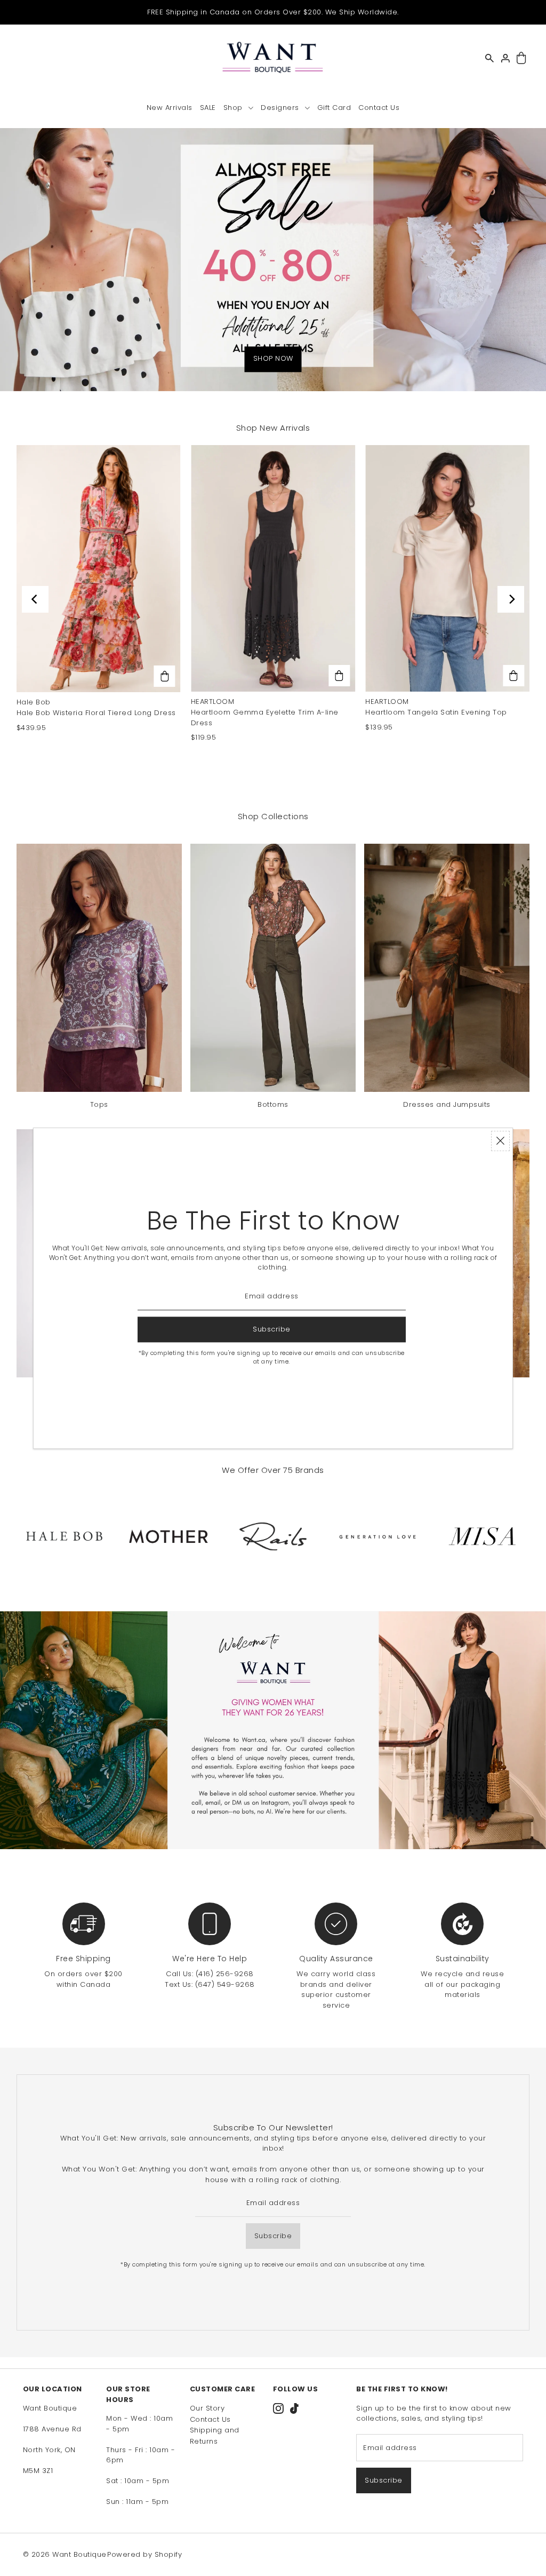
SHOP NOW (273, 358)
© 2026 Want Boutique (65, 2554)
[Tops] (99, 968)
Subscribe (273, 2236)
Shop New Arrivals (273, 428)
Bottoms (273, 1104)
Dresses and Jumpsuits (447, 1104)
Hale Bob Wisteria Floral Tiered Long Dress (96, 713)
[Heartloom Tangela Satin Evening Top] (447, 568)
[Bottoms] (273, 968)
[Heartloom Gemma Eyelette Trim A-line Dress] (273, 568)
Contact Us (210, 2419)
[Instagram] (278, 2408)
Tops (99, 1104)
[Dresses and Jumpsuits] (447, 968)
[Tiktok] (294, 2408)
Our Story (207, 2408)
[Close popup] (500, 1141)
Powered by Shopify (144, 2554)
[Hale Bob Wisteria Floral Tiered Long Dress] (99, 569)
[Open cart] (522, 58)
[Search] (490, 58)
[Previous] (35, 599)
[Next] (511, 599)
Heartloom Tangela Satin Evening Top (436, 712)
